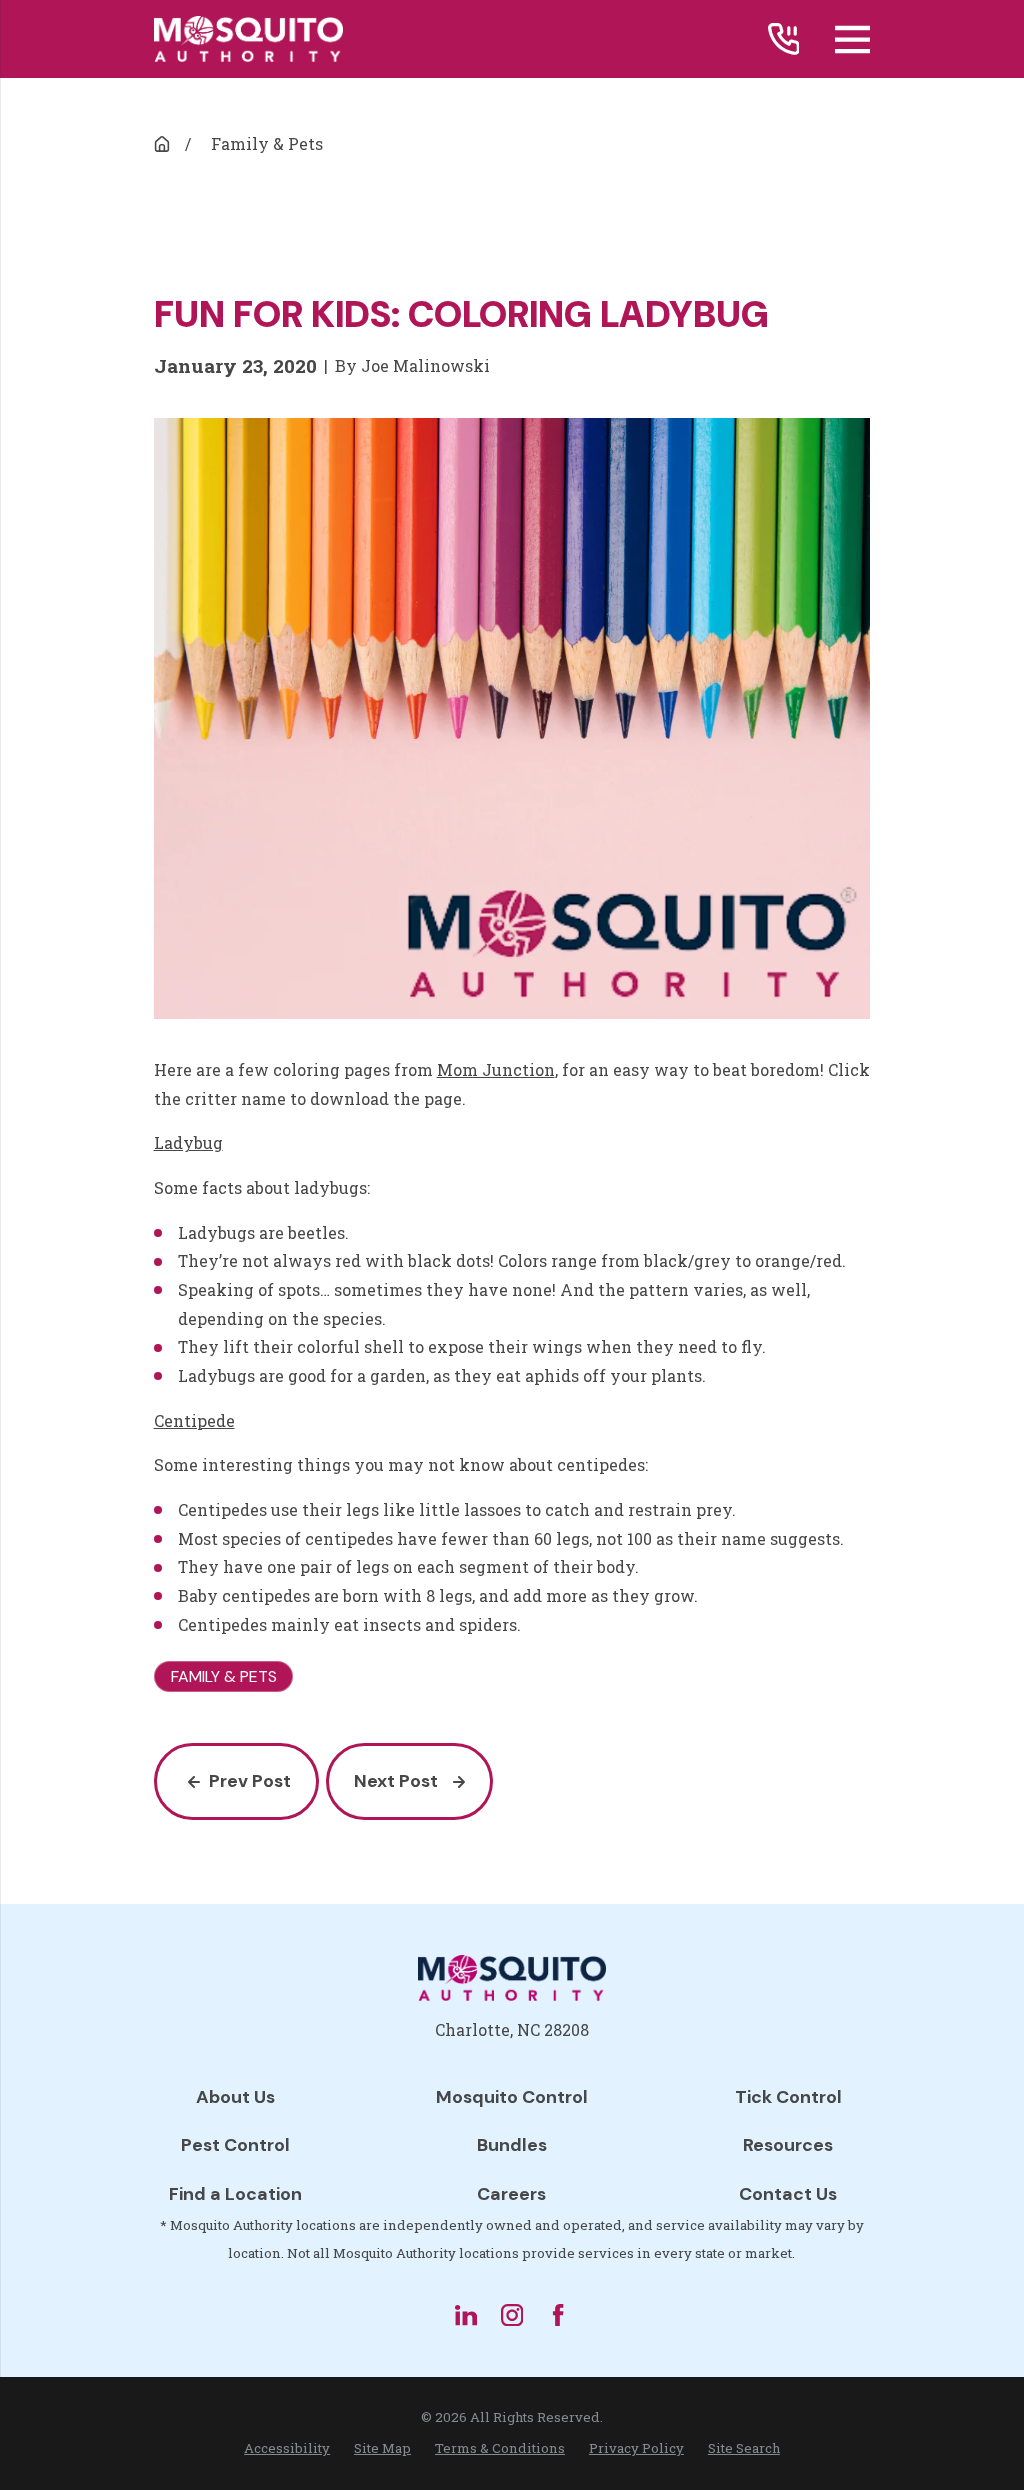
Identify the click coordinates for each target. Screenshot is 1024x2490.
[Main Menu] (852, 39)
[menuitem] (287, 2449)
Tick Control (788, 2097)
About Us (235, 2097)
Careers (511, 2194)
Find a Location (235, 2194)
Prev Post (250, 1781)
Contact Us (788, 2194)
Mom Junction (496, 1069)
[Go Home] (162, 144)
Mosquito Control (512, 2097)
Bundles (512, 2145)
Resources (788, 2145)
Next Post (396, 1781)
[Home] (248, 39)
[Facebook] (558, 2315)
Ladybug (188, 1142)
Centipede (194, 1420)
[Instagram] (512, 2315)
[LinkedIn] (466, 2315)
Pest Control (235, 2145)
